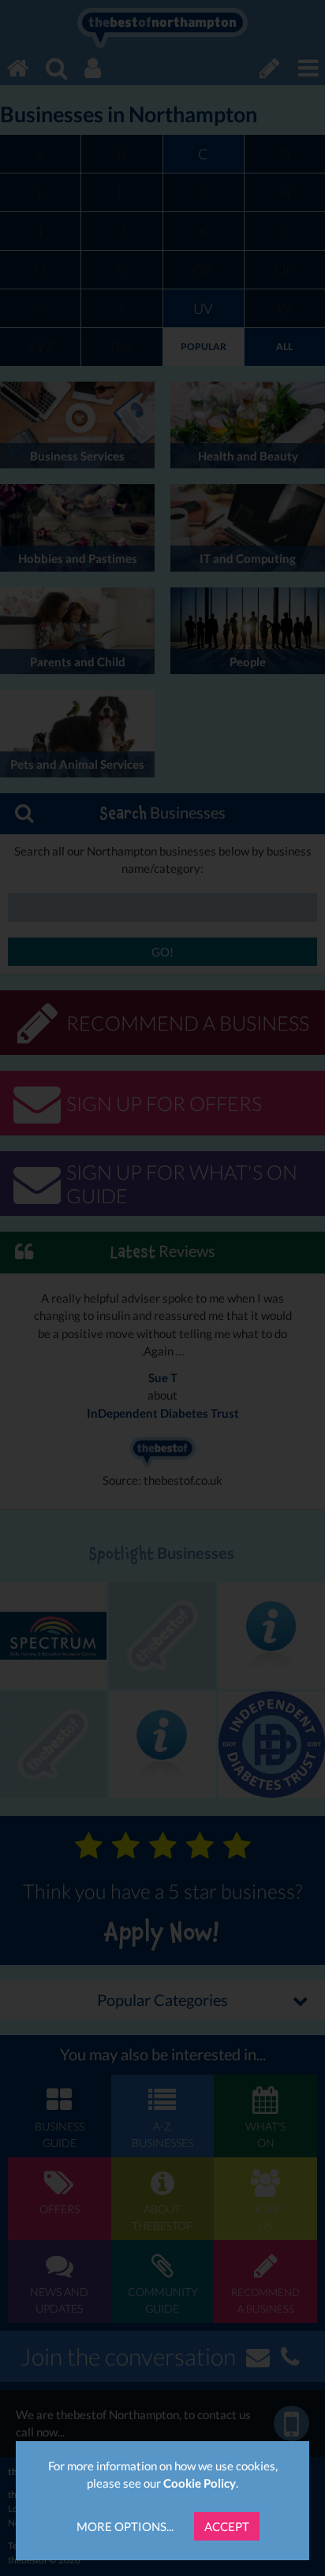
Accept (227, 2526)
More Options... (125, 2526)
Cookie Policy (200, 2483)
